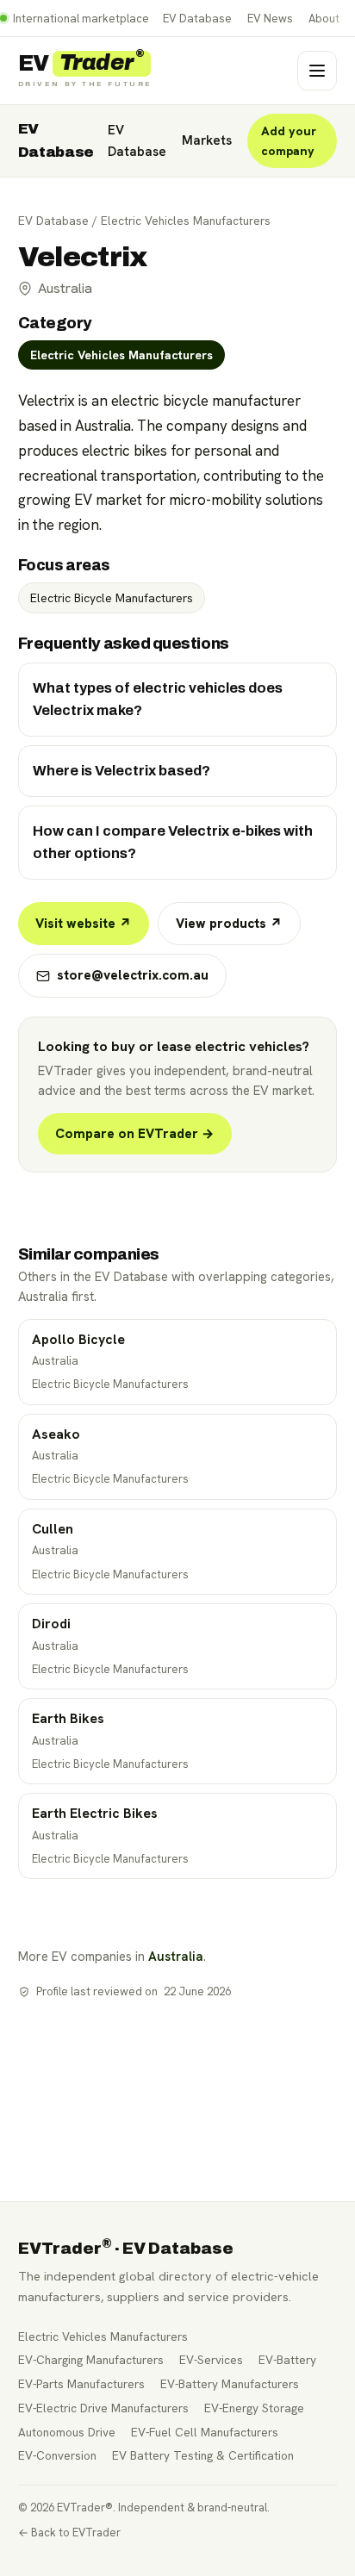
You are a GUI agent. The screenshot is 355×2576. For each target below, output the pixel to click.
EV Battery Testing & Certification (203, 2455)
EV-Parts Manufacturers (81, 2384)
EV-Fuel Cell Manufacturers (205, 2432)
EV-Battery (287, 2360)
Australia (176, 1956)
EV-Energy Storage (254, 2408)
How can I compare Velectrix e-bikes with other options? (173, 842)
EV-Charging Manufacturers (91, 2360)
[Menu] (317, 71)
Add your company (289, 141)
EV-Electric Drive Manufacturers (103, 2408)
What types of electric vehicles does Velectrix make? (158, 699)
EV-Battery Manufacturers (230, 2384)
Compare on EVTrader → (135, 1134)
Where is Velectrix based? (121, 771)
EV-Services (211, 2360)
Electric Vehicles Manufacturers (186, 221)
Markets (207, 140)
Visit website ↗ (84, 924)
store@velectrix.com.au (133, 975)
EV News (270, 19)
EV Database (197, 19)
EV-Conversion (57, 2455)
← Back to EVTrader (69, 2532)
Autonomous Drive (67, 2432)
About (324, 19)
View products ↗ (229, 924)
